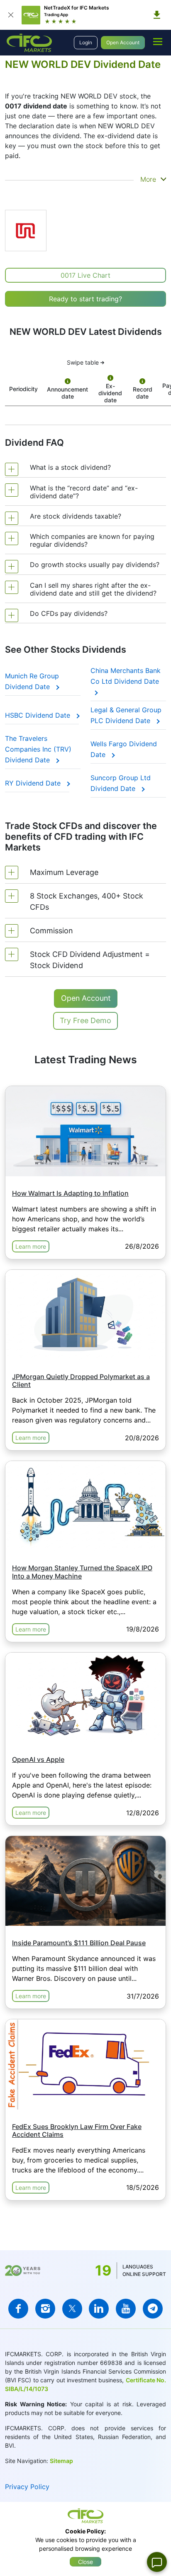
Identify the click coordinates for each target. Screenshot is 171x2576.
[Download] (157, 15)
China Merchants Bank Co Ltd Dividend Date (126, 676)
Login (86, 42)
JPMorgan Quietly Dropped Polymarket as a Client (81, 1381)
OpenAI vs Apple (38, 1759)
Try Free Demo (85, 1020)
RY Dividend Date (34, 783)
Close (85, 2562)
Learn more (31, 1246)
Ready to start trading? (85, 299)
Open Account (123, 42)
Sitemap (61, 2461)
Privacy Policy (27, 2487)
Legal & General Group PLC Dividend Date (126, 715)
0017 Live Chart (85, 275)
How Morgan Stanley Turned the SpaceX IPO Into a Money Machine (82, 1572)
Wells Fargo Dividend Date (124, 749)
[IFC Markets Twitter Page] (72, 2309)
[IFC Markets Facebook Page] (18, 2309)
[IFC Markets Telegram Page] (153, 2309)
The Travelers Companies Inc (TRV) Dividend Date (38, 749)
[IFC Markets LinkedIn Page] (99, 2309)
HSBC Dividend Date (39, 715)
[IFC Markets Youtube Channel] (126, 2309)
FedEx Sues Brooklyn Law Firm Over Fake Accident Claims (77, 2130)
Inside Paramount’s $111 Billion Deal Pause (79, 1943)
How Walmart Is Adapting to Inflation (70, 1193)
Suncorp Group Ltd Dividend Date (121, 783)
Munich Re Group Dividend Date (32, 681)
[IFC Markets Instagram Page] (45, 2309)
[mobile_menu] (158, 41)
